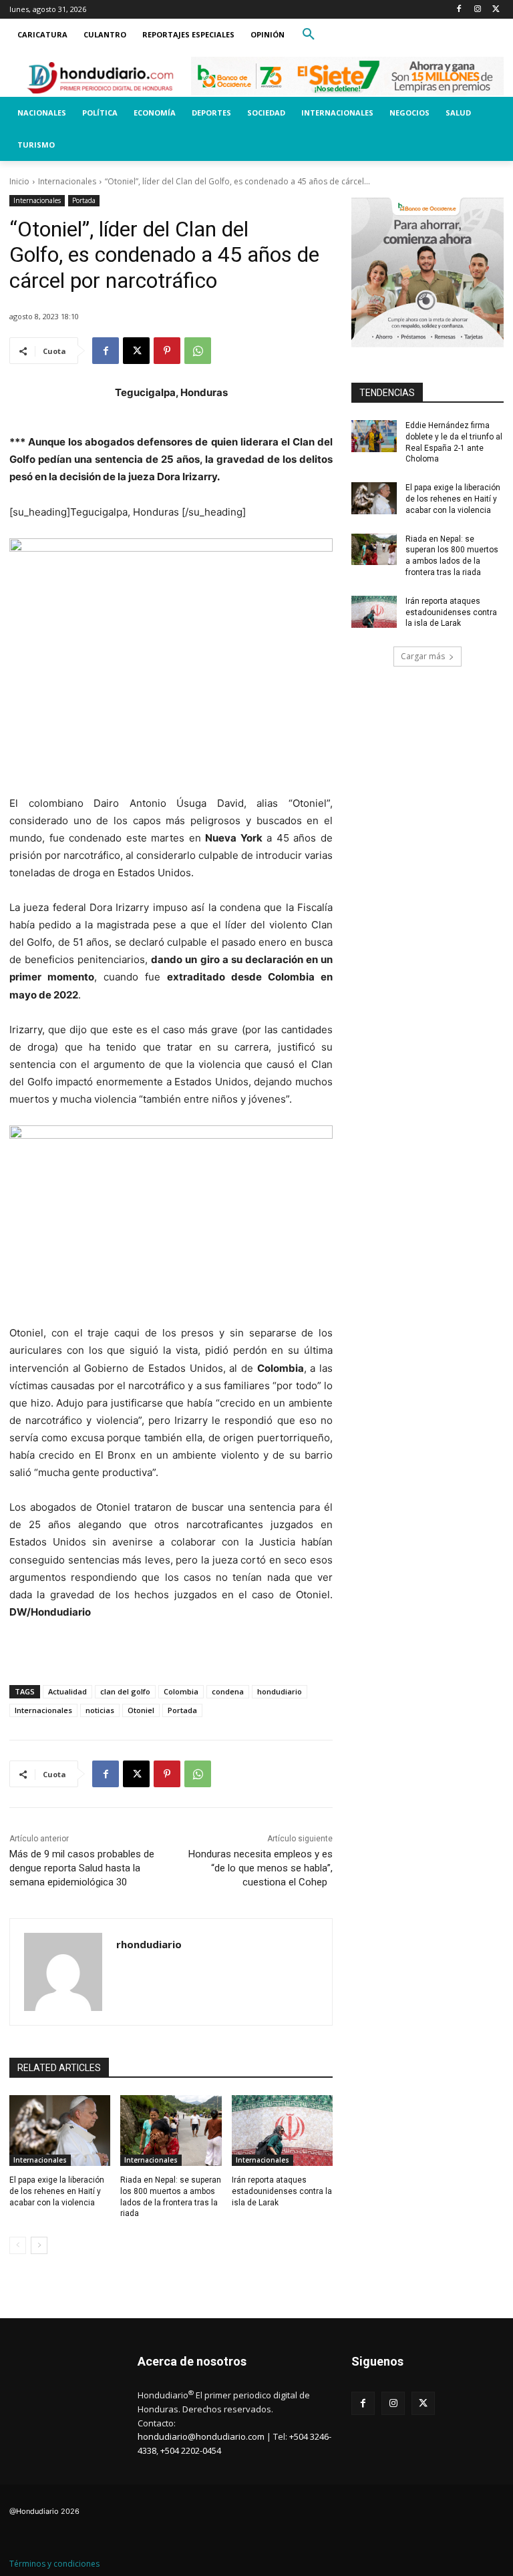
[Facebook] (459, 10)
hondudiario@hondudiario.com (201, 2436)
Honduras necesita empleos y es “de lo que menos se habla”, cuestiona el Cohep (261, 1868)
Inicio (19, 181)
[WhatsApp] (198, 351)
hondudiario (280, 1691)
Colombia (181, 1691)
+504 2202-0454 (191, 2450)
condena (228, 1691)
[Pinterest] (167, 351)
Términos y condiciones (54, 2564)
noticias (100, 1710)
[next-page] (39, 2245)
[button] (309, 35)
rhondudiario (149, 1944)
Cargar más (423, 656)
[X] (496, 10)
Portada (84, 200)
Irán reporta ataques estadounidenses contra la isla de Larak (282, 2191)
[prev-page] (18, 2245)
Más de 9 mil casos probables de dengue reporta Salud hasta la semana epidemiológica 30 (82, 1868)
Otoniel (141, 1710)
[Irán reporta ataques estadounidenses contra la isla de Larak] (282, 2131)
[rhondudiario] (63, 1972)
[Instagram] (477, 10)
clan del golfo (125, 1691)
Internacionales (67, 181)
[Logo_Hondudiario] (100, 77)
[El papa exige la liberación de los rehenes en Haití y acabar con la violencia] (60, 2131)
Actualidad (67, 1691)
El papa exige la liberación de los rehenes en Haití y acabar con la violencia (57, 2191)
